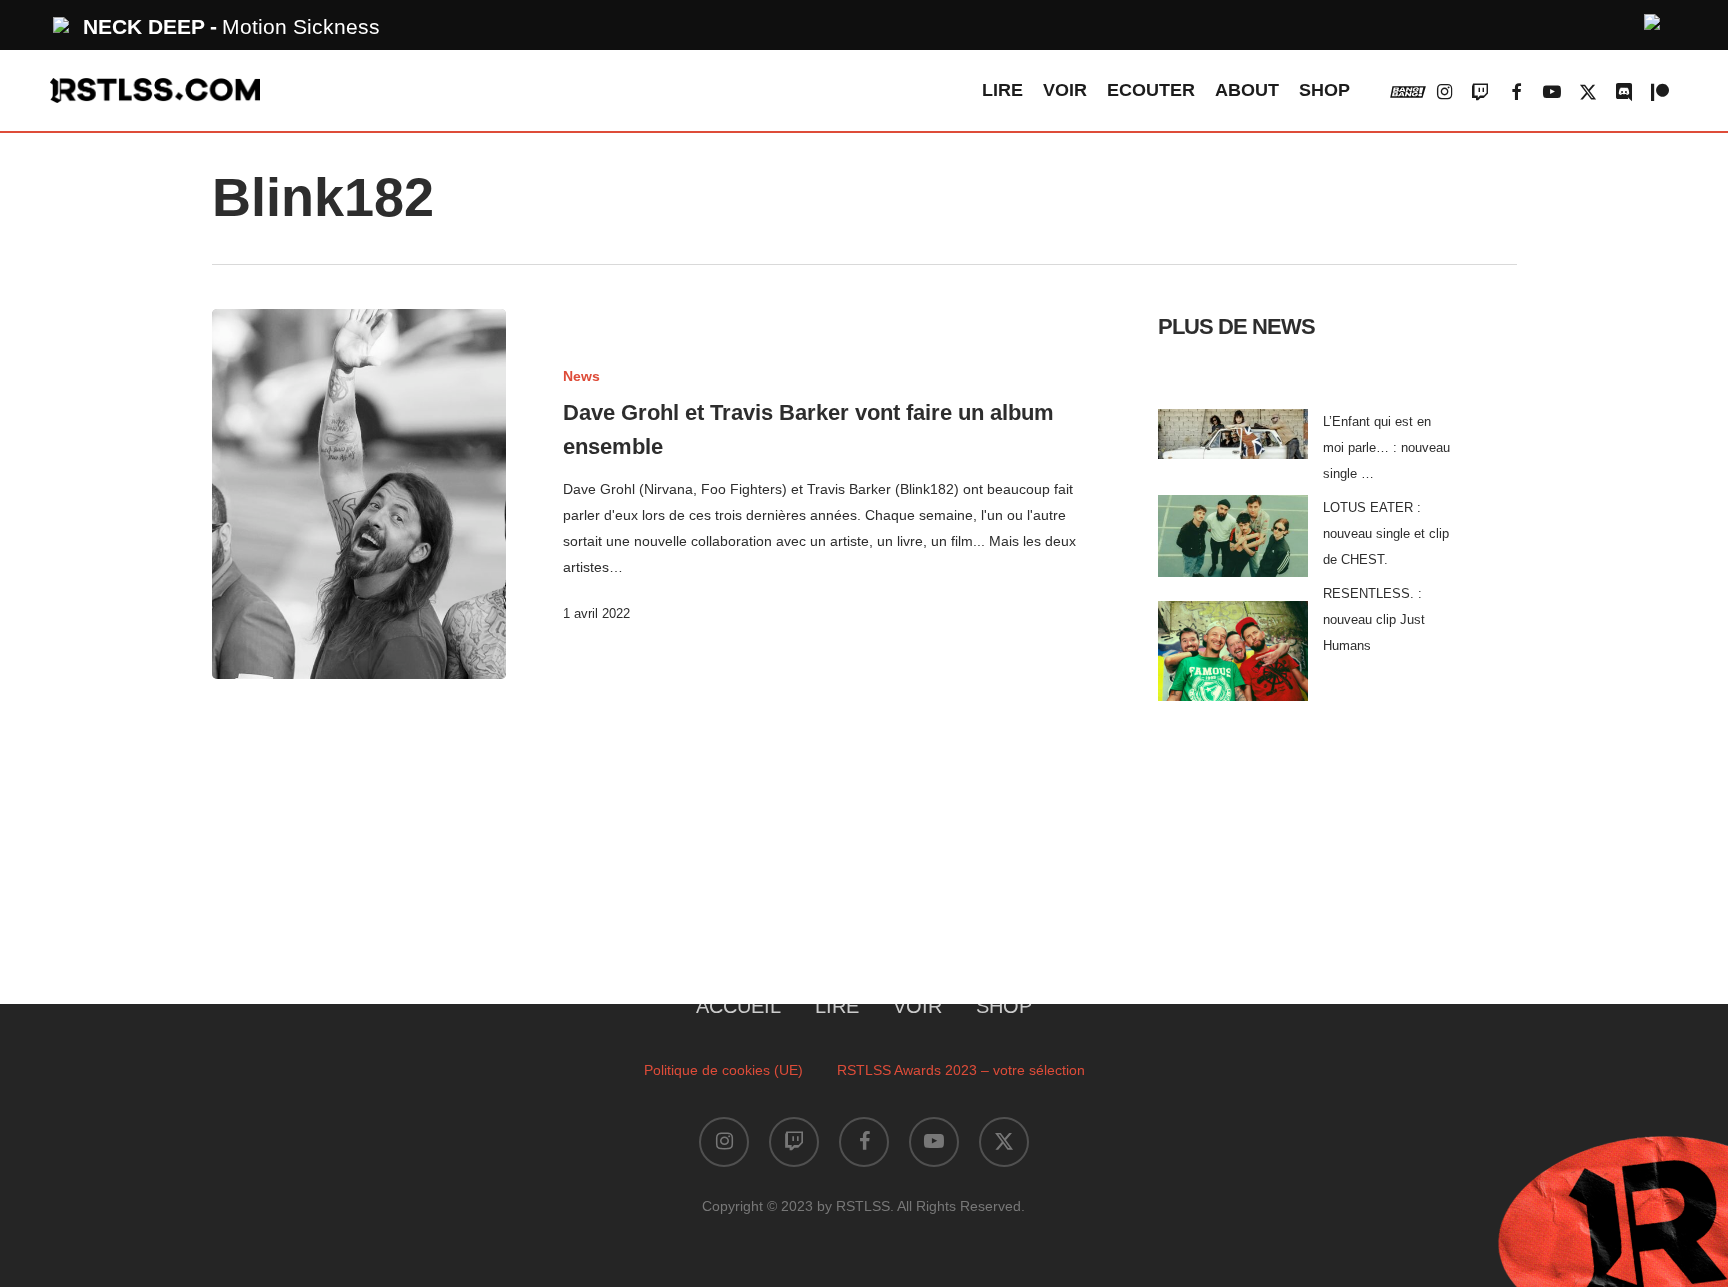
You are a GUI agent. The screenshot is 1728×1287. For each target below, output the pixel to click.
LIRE (837, 1006)
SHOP (1004, 1006)
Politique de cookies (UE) (723, 1070)
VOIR (917, 1006)
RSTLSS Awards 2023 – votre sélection (961, 1070)
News (581, 376)
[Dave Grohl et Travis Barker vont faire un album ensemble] (359, 494)
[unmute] (1653, 19)
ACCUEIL (738, 1006)
